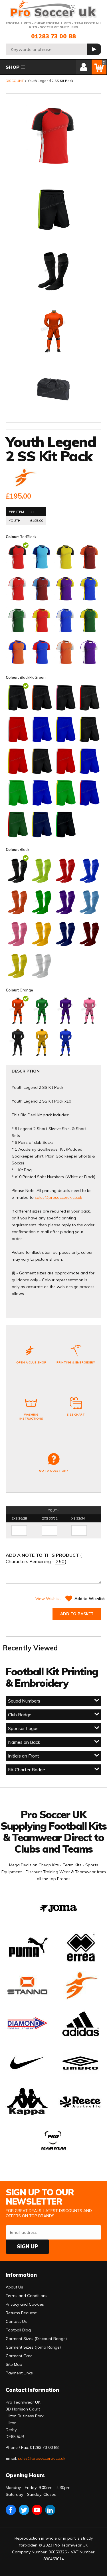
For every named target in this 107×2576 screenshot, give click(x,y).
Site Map (14, 2364)
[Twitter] (24, 2510)
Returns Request (21, 2313)
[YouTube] (37, 2510)
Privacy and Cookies (25, 2304)
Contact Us (16, 2321)
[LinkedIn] (50, 2510)
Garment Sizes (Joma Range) (33, 2347)
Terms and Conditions (27, 2296)
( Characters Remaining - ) (44, 1558)
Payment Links (19, 2373)
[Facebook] (11, 2510)
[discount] (25, 478)
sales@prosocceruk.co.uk (58, 1197)
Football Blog (18, 2330)
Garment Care (19, 2356)
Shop (13, 67)
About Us (14, 2287)
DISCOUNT (15, 81)
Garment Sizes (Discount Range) (36, 2339)
